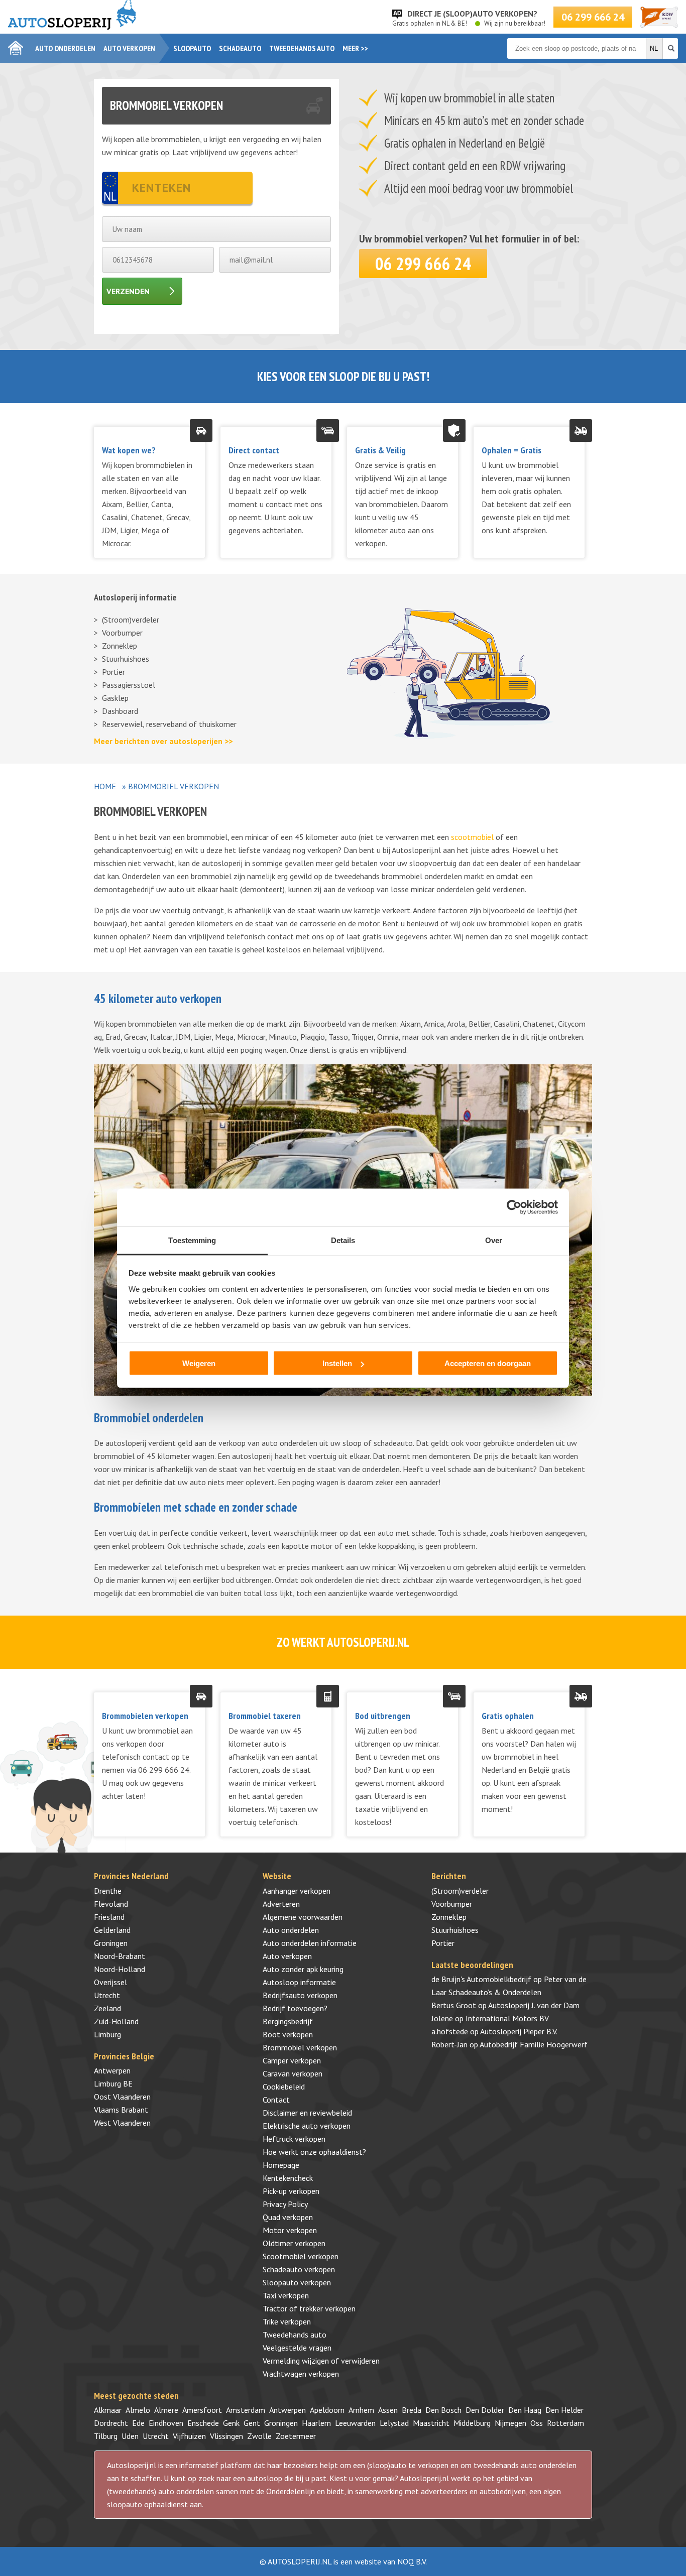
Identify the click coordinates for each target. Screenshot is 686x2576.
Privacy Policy (285, 2204)
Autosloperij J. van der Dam (534, 2005)
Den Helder (564, 2410)
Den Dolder (485, 2410)
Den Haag (525, 2410)
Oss (537, 2423)
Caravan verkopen (293, 2073)
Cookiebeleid (284, 2087)
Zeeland (107, 2008)
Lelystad (394, 2423)
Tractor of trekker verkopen (309, 2308)
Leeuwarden (355, 2423)
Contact (276, 2100)
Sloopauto (192, 48)
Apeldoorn (327, 2410)
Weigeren (199, 1363)
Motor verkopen (290, 2230)
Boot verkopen (288, 2034)
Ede (138, 2423)
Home (105, 786)
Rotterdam (565, 2423)
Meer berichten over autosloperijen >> (163, 741)
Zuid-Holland (116, 2021)
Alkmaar (108, 2410)
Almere (166, 2410)
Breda (412, 2410)
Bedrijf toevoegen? (295, 2008)
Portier (113, 672)
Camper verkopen (292, 2060)
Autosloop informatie (299, 1982)
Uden (130, 2436)
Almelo (138, 2410)
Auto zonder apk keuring (303, 1969)
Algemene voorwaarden (303, 1917)
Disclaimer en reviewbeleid (307, 2113)
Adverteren (281, 1904)
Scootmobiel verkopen (301, 2256)
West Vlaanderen (122, 2123)
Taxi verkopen (286, 2295)
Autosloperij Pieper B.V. (519, 2031)
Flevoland (111, 1904)
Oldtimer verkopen (294, 2243)
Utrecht (107, 1995)
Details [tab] (343, 1240)
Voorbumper (122, 633)
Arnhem (361, 2410)
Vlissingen (226, 2436)
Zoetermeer (296, 2436)
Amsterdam (246, 2410)
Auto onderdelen (65, 48)
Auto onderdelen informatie (310, 1943)
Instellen (337, 1363)
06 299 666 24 (593, 17)
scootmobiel (472, 837)
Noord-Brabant (120, 1956)
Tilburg (106, 2436)
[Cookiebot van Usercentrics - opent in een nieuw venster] (514, 1207)
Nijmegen (510, 2423)
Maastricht (431, 2423)
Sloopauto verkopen (297, 2282)
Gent (252, 2423)
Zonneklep (120, 646)
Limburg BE (113, 2083)
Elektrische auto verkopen (307, 2126)
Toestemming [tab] (192, 1240)
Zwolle (259, 2436)
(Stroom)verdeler (131, 620)
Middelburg (472, 2423)
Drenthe (108, 1891)
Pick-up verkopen (291, 2191)
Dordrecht (111, 2423)
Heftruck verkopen (294, 2139)
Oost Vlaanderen (122, 2097)
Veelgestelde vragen (297, 2348)
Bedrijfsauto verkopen (300, 1995)
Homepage (281, 2165)
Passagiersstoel (129, 685)
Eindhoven (166, 2423)
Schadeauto (240, 48)
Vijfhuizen (189, 2436)
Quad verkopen (288, 2217)
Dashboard (120, 711)
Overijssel (110, 1982)
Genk (231, 2423)
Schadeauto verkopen (299, 2269)
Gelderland (112, 1930)
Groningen (111, 1943)
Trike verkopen (287, 2321)
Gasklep (115, 698)
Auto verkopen (129, 48)
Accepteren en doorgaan (488, 1363)
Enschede (203, 2423)
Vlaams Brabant (121, 2110)
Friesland (109, 1917)
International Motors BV (507, 2018)
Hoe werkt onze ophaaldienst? (314, 2152)
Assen (388, 2410)
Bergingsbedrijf (288, 2021)
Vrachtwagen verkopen (301, 2374)
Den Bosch (443, 2410)
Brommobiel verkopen (300, 2047)
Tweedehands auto (302, 48)
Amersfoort (202, 2410)
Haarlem (316, 2423)
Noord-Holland (120, 1969)
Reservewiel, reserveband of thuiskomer (169, 724)
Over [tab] (494, 1240)
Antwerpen (112, 2070)
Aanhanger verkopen (297, 1891)
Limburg (107, 2034)
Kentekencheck (288, 2178)
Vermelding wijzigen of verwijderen (321, 2361)
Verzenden (128, 291)
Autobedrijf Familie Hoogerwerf (534, 2044)
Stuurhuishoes (126, 659)
